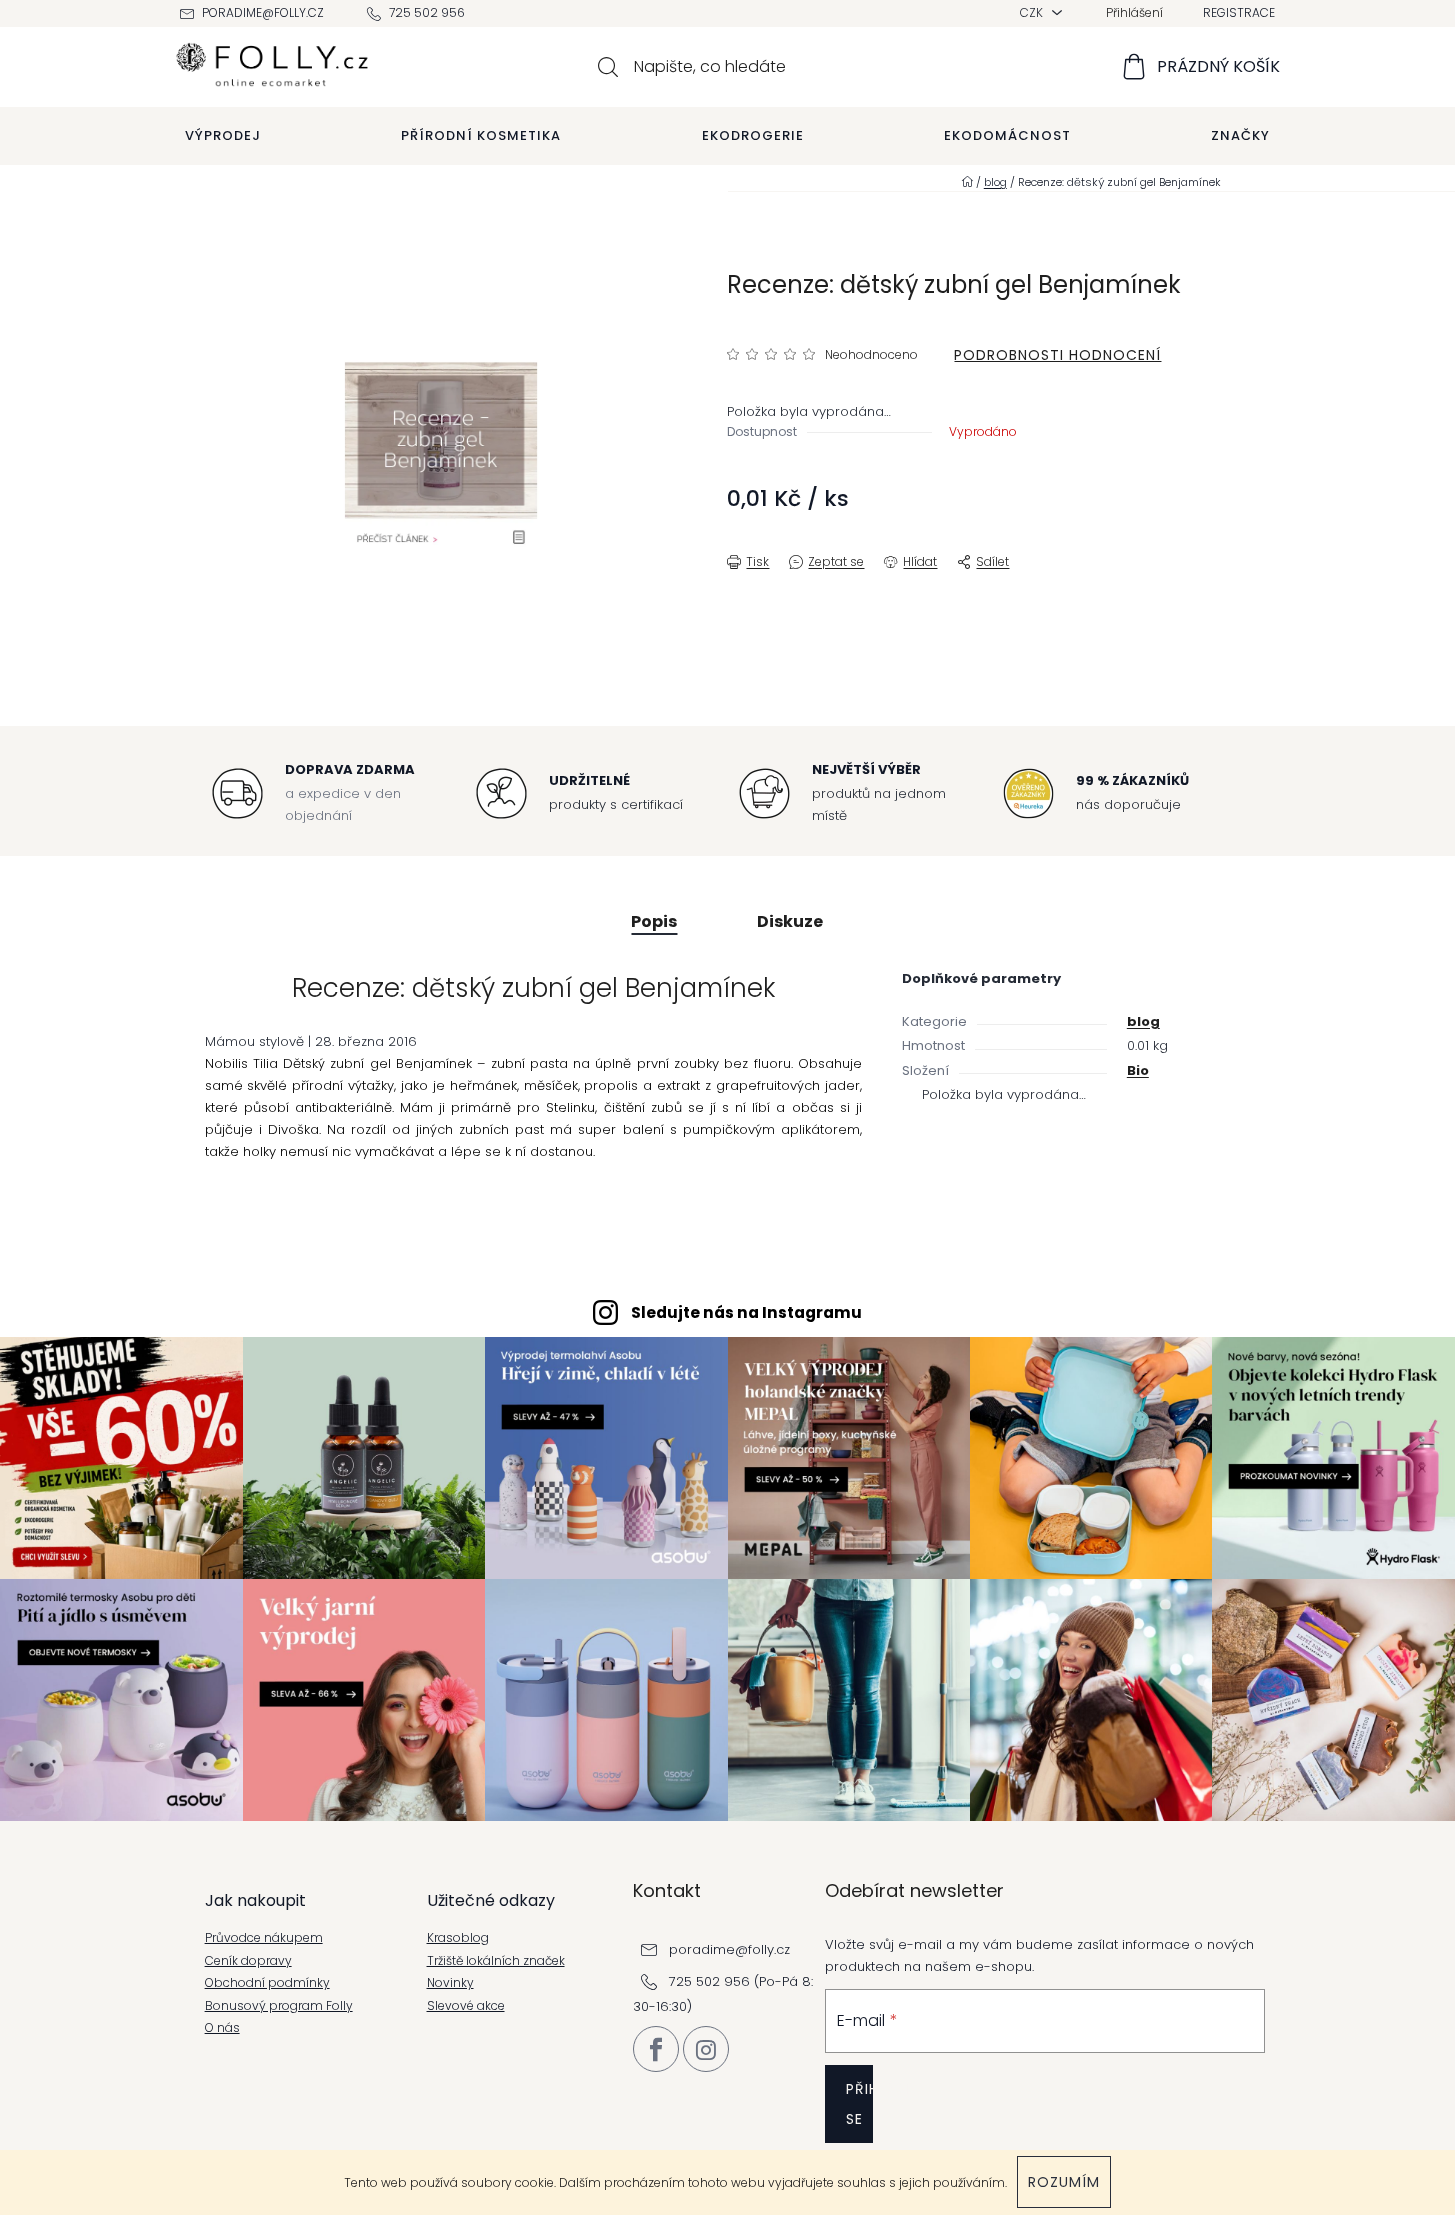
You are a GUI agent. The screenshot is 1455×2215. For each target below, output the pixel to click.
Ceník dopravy (248, 1961)
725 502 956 (427, 12)
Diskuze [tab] (790, 921)
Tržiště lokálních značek (496, 1961)
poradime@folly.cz (263, 12)
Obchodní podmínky (267, 1983)
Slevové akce (466, 2006)
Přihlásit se (859, 2104)
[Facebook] (656, 2049)
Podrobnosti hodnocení (1057, 355)
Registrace (1239, 12)
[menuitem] (223, 136)
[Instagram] (706, 2049)
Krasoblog (458, 1938)
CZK (1033, 12)
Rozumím (1064, 2182)
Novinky (450, 1983)
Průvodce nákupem (264, 1938)
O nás (222, 2028)
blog (1143, 1021)
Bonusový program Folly (279, 2006)
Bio (1138, 1070)
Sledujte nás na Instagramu (746, 1312)
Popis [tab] (654, 921)
